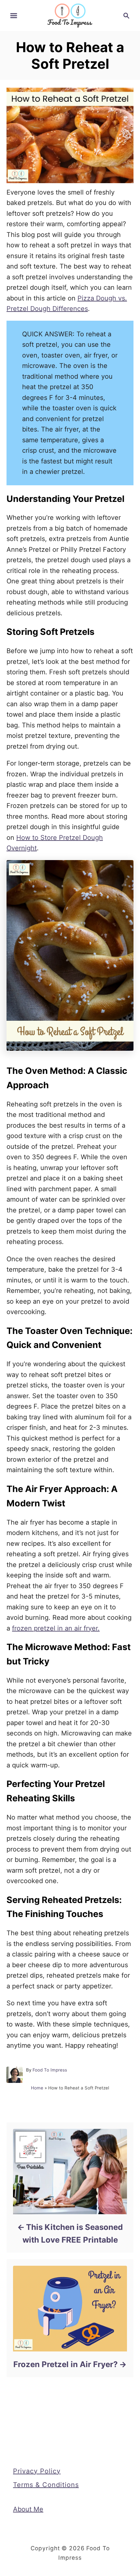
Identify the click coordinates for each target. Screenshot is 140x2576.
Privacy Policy (37, 2471)
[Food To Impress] (70, 15)
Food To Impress (50, 2070)
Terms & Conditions (46, 2485)
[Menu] (14, 16)
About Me (28, 2509)
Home (37, 2088)
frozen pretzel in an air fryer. (56, 1628)
